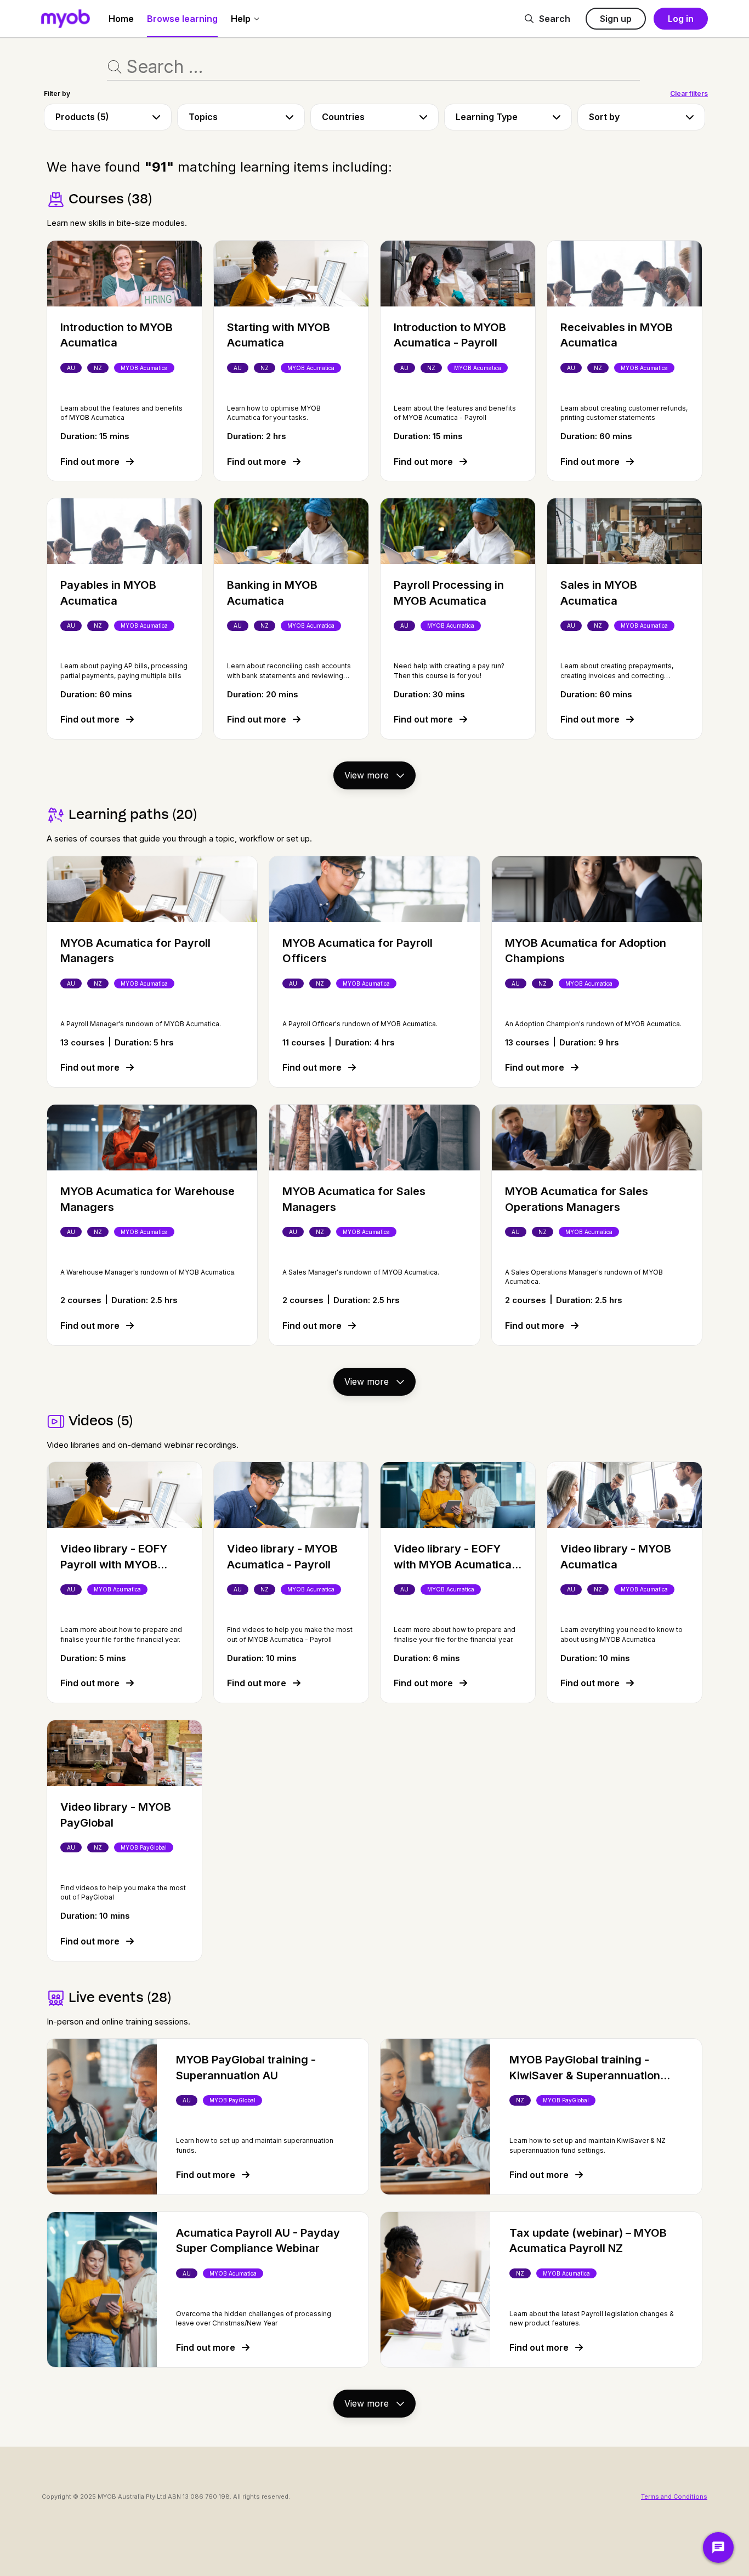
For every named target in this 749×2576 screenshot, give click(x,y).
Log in (681, 19)
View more (368, 775)
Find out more (91, 462)
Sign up (616, 19)
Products (82, 117)
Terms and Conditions (674, 2497)
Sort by (604, 117)
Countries (343, 117)
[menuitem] (121, 19)
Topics (203, 117)
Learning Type (487, 117)
